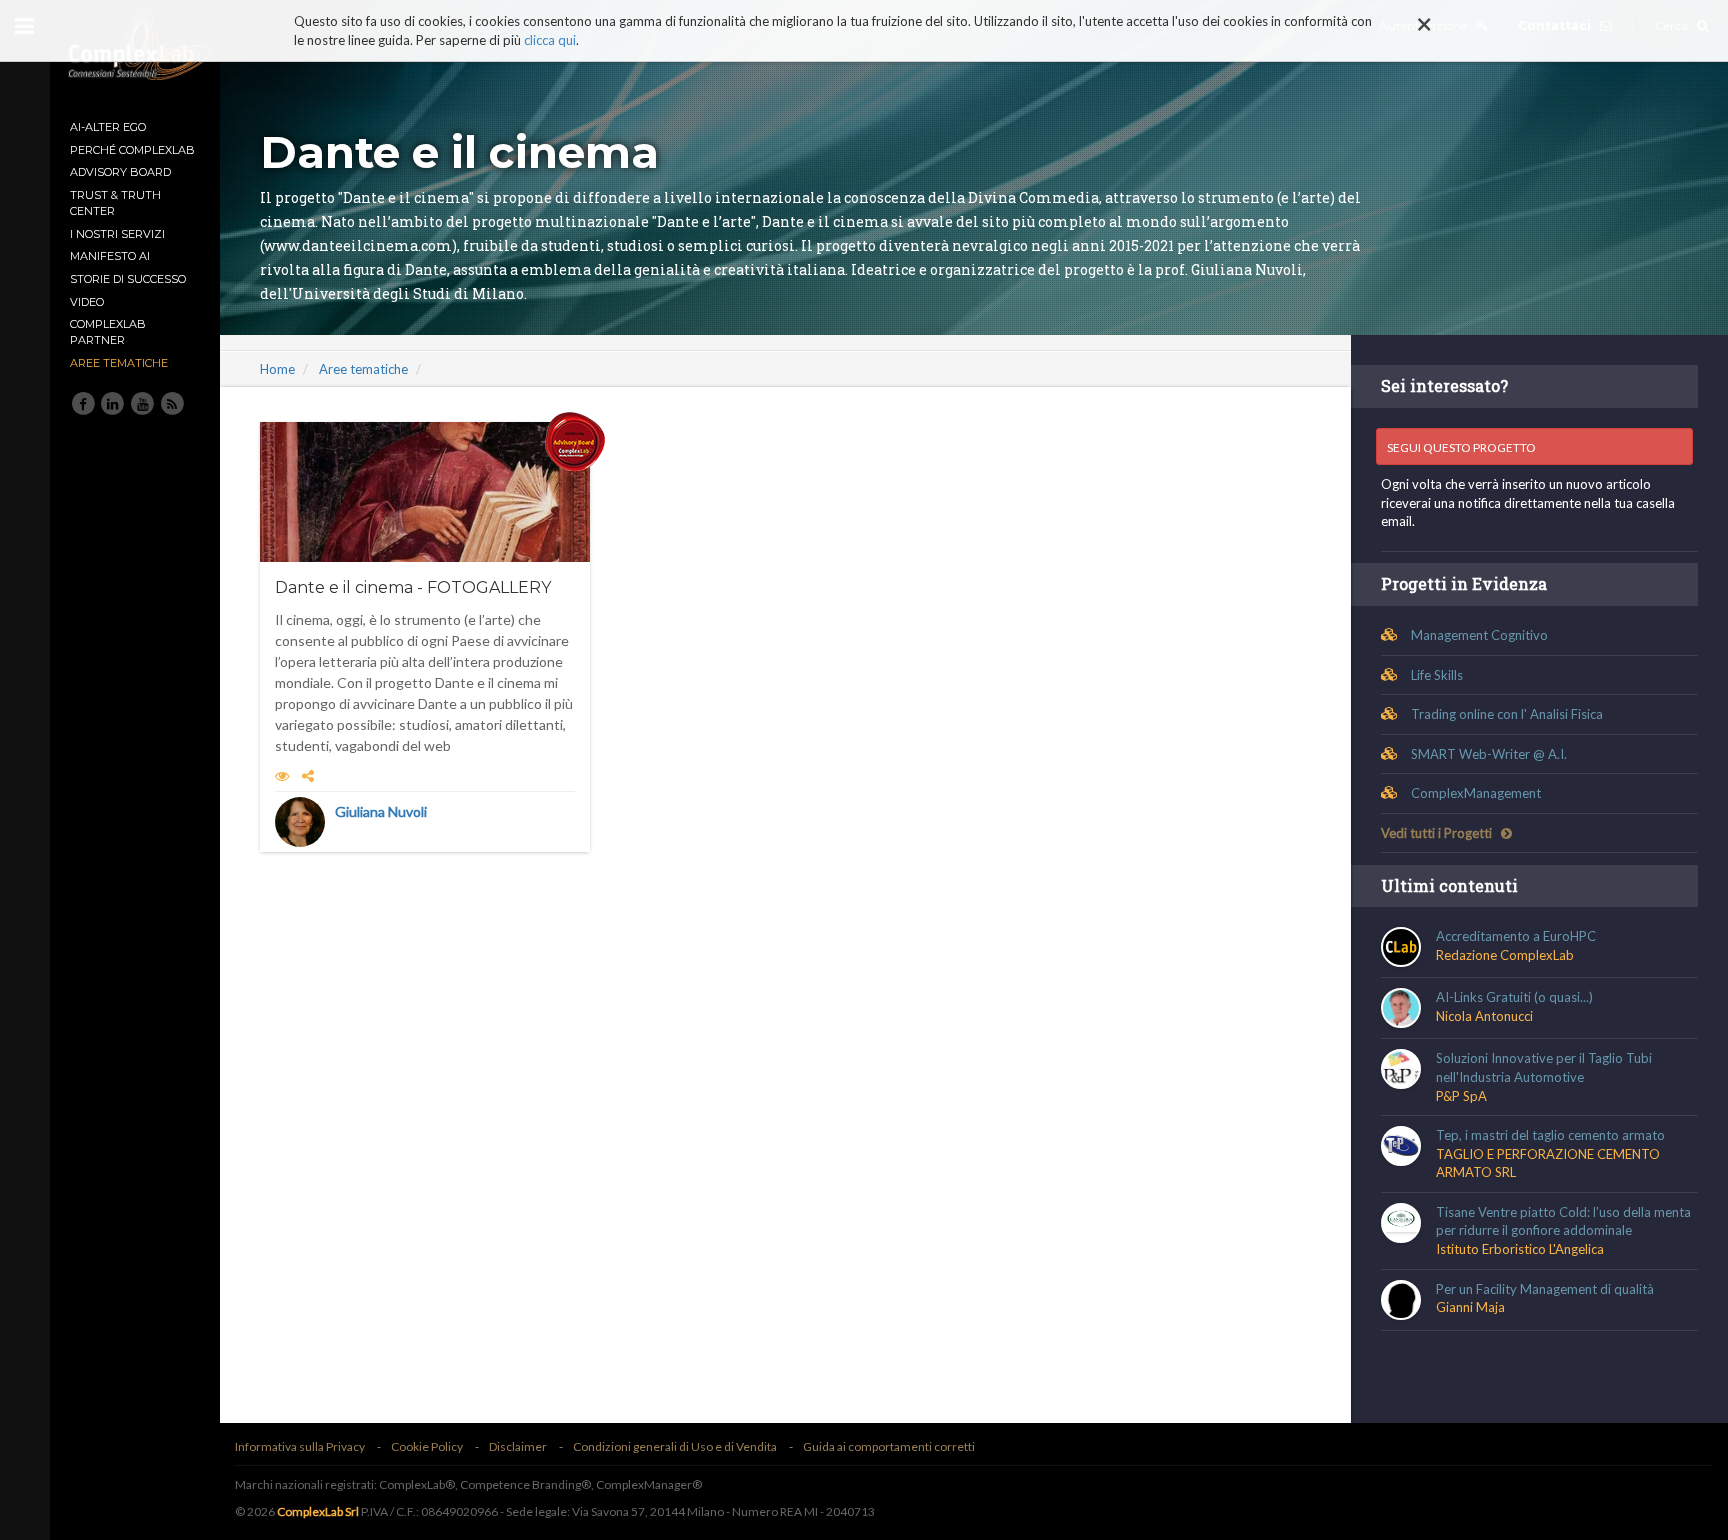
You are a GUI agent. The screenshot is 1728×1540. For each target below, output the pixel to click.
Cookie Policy (427, 1446)
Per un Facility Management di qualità (1545, 1289)
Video (87, 302)
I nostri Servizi (117, 234)
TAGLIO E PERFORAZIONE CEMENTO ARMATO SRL (1548, 1163)
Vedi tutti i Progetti (1438, 833)
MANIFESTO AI (110, 256)
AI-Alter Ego (108, 127)
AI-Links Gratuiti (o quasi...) (1514, 997)
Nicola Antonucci (1484, 1016)
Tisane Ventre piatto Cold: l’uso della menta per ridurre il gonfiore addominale (1563, 1221)
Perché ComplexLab (132, 150)
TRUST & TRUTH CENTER (115, 203)
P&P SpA (1461, 1096)
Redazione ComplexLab (1505, 955)
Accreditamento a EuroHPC (1516, 936)
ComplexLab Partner (108, 332)
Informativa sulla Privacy (300, 1446)
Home (277, 369)
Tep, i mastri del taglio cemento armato (1550, 1135)
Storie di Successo (128, 279)
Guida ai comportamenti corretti (889, 1446)
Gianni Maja (1470, 1307)
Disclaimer (518, 1446)
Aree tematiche (119, 363)
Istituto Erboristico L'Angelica (1520, 1249)
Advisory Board (120, 172)
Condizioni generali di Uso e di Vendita (675, 1446)
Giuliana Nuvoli (381, 811)
